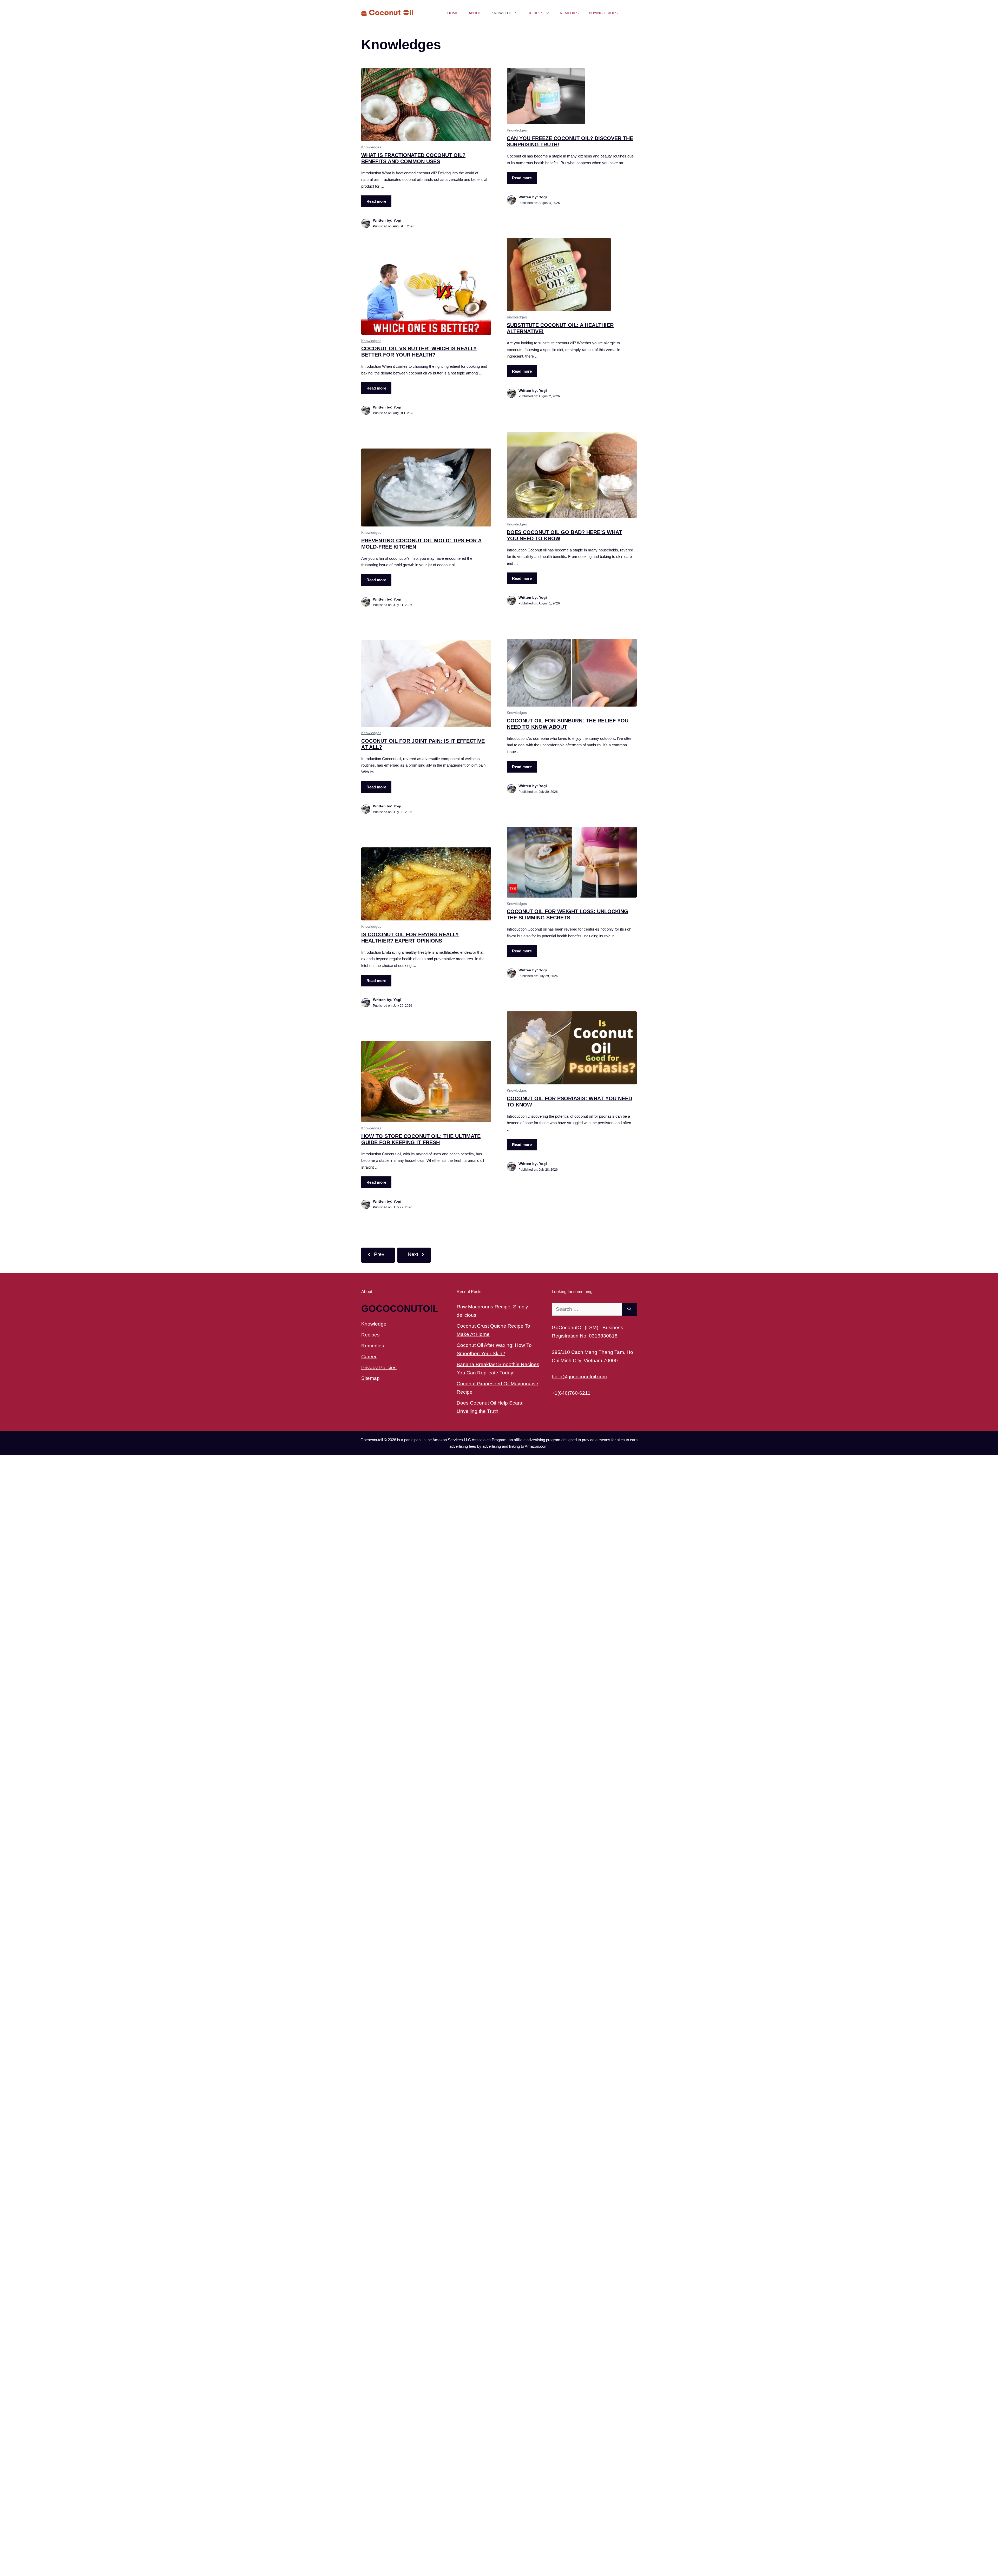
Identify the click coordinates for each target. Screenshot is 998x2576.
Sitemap (370, 1378)
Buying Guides (603, 13)
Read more (376, 201)
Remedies (569, 13)
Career (369, 1357)
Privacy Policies (379, 1368)
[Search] (629, 1309)
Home (453, 13)
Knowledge (374, 1324)
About (475, 13)
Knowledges (504, 13)
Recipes (535, 13)
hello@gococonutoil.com (579, 1377)
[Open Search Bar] (630, 13)
